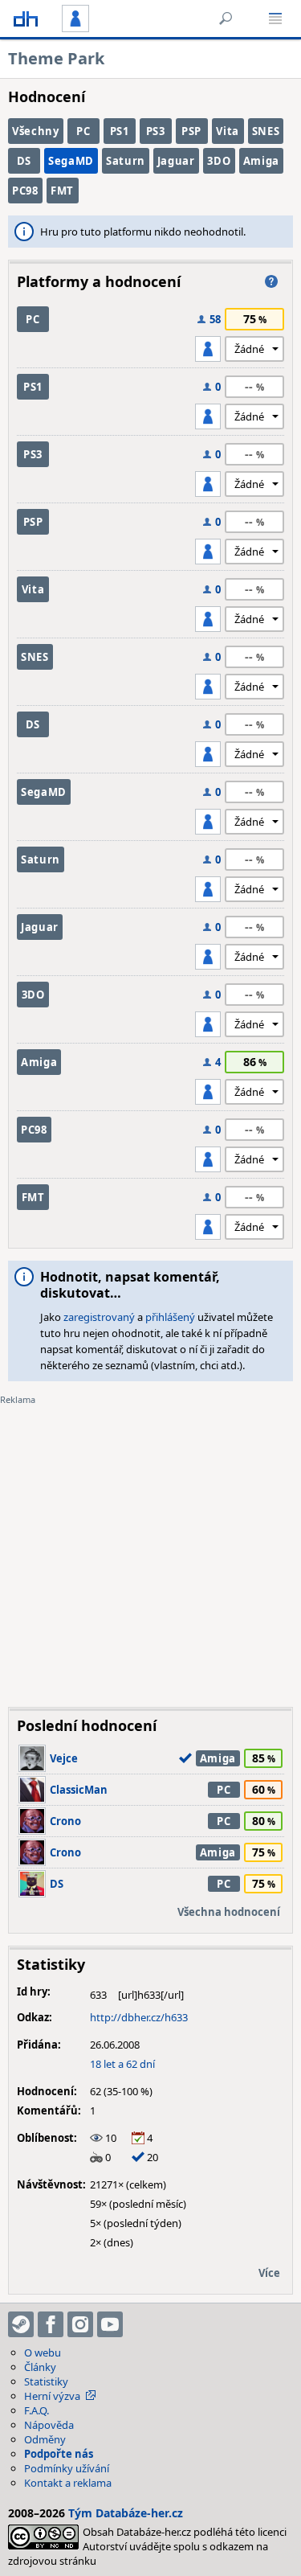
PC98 (25, 191)
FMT (62, 191)
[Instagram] (80, 2324)
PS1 (120, 131)
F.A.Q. (37, 2410)
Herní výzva (52, 2396)
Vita (228, 131)
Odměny (45, 2439)
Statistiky (46, 2381)
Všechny (36, 131)
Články (40, 2367)
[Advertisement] (150, 1544)
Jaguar (176, 161)
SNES (266, 131)
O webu (43, 2352)
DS (24, 161)
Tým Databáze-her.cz (126, 2513)
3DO (219, 161)
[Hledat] (226, 18)
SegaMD (71, 161)
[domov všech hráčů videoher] (26, 18)
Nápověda (49, 2425)
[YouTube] (110, 2324)
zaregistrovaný (99, 1317)
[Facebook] (51, 2324)
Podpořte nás (59, 2454)
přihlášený (170, 1317)
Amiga (261, 161)
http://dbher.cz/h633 (139, 2017)
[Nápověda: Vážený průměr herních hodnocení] (271, 281)
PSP (191, 131)
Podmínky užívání (67, 2468)
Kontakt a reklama (68, 2483)
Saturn (126, 161)
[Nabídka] (275, 18)
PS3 (156, 131)
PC (83, 131)
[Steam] (21, 2324)
